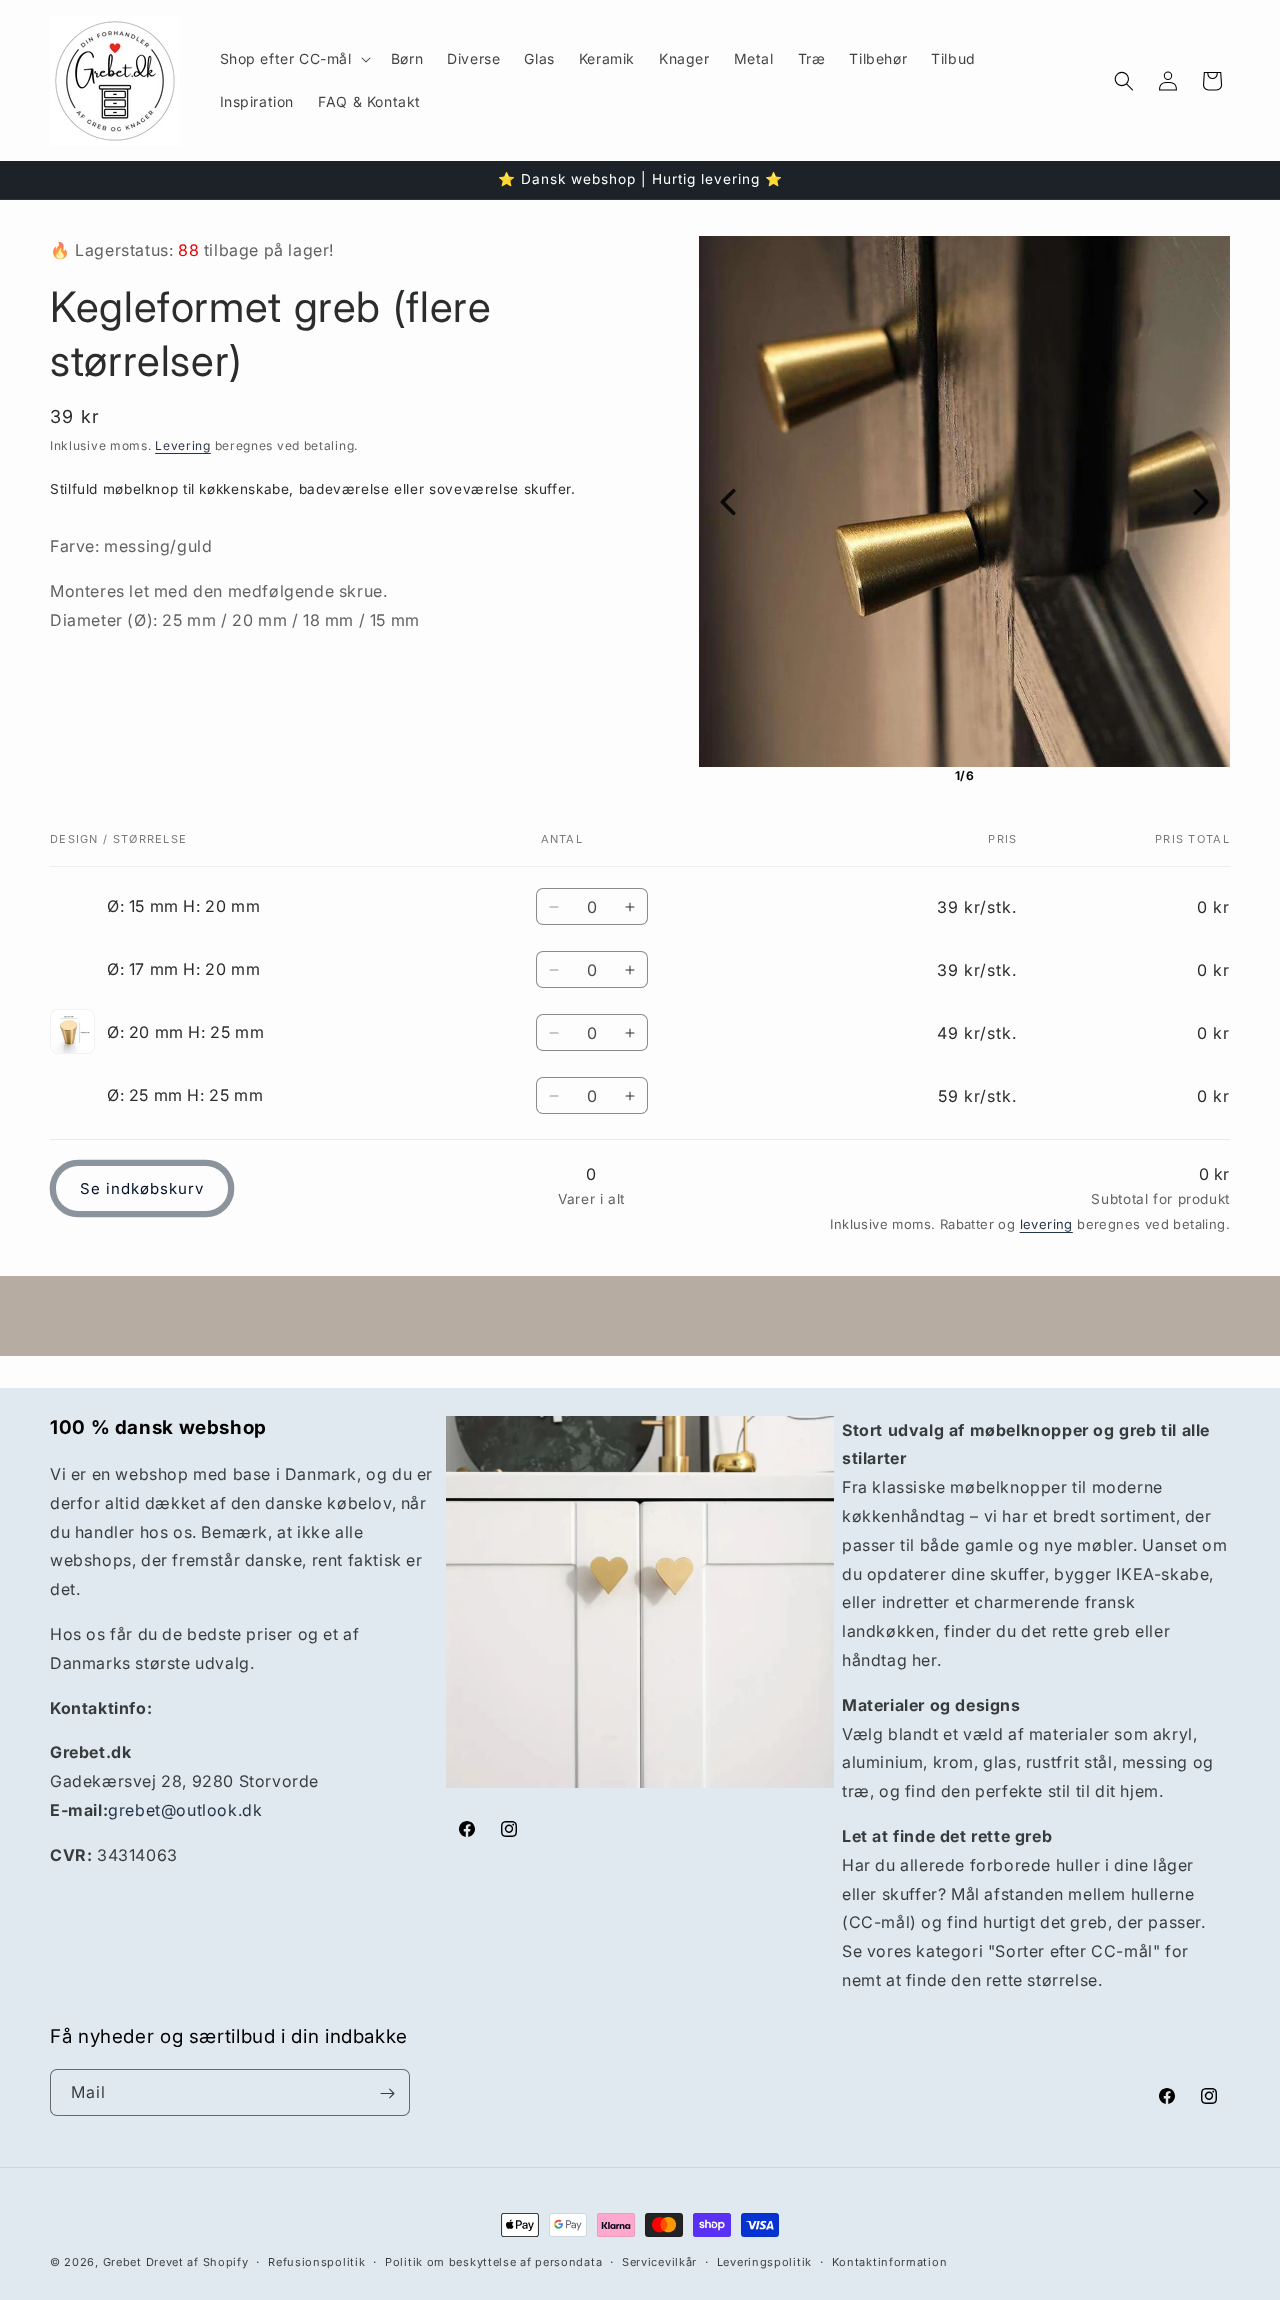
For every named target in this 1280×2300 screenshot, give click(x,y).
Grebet (122, 2262)
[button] (293, 59)
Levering (183, 445)
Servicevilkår (659, 2261)
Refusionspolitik (316, 2261)
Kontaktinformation (890, 2261)
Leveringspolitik (764, 2261)
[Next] (1201, 502)
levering (1046, 1224)
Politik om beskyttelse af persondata (493, 2261)
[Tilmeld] (387, 2093)
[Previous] (728, 502)
